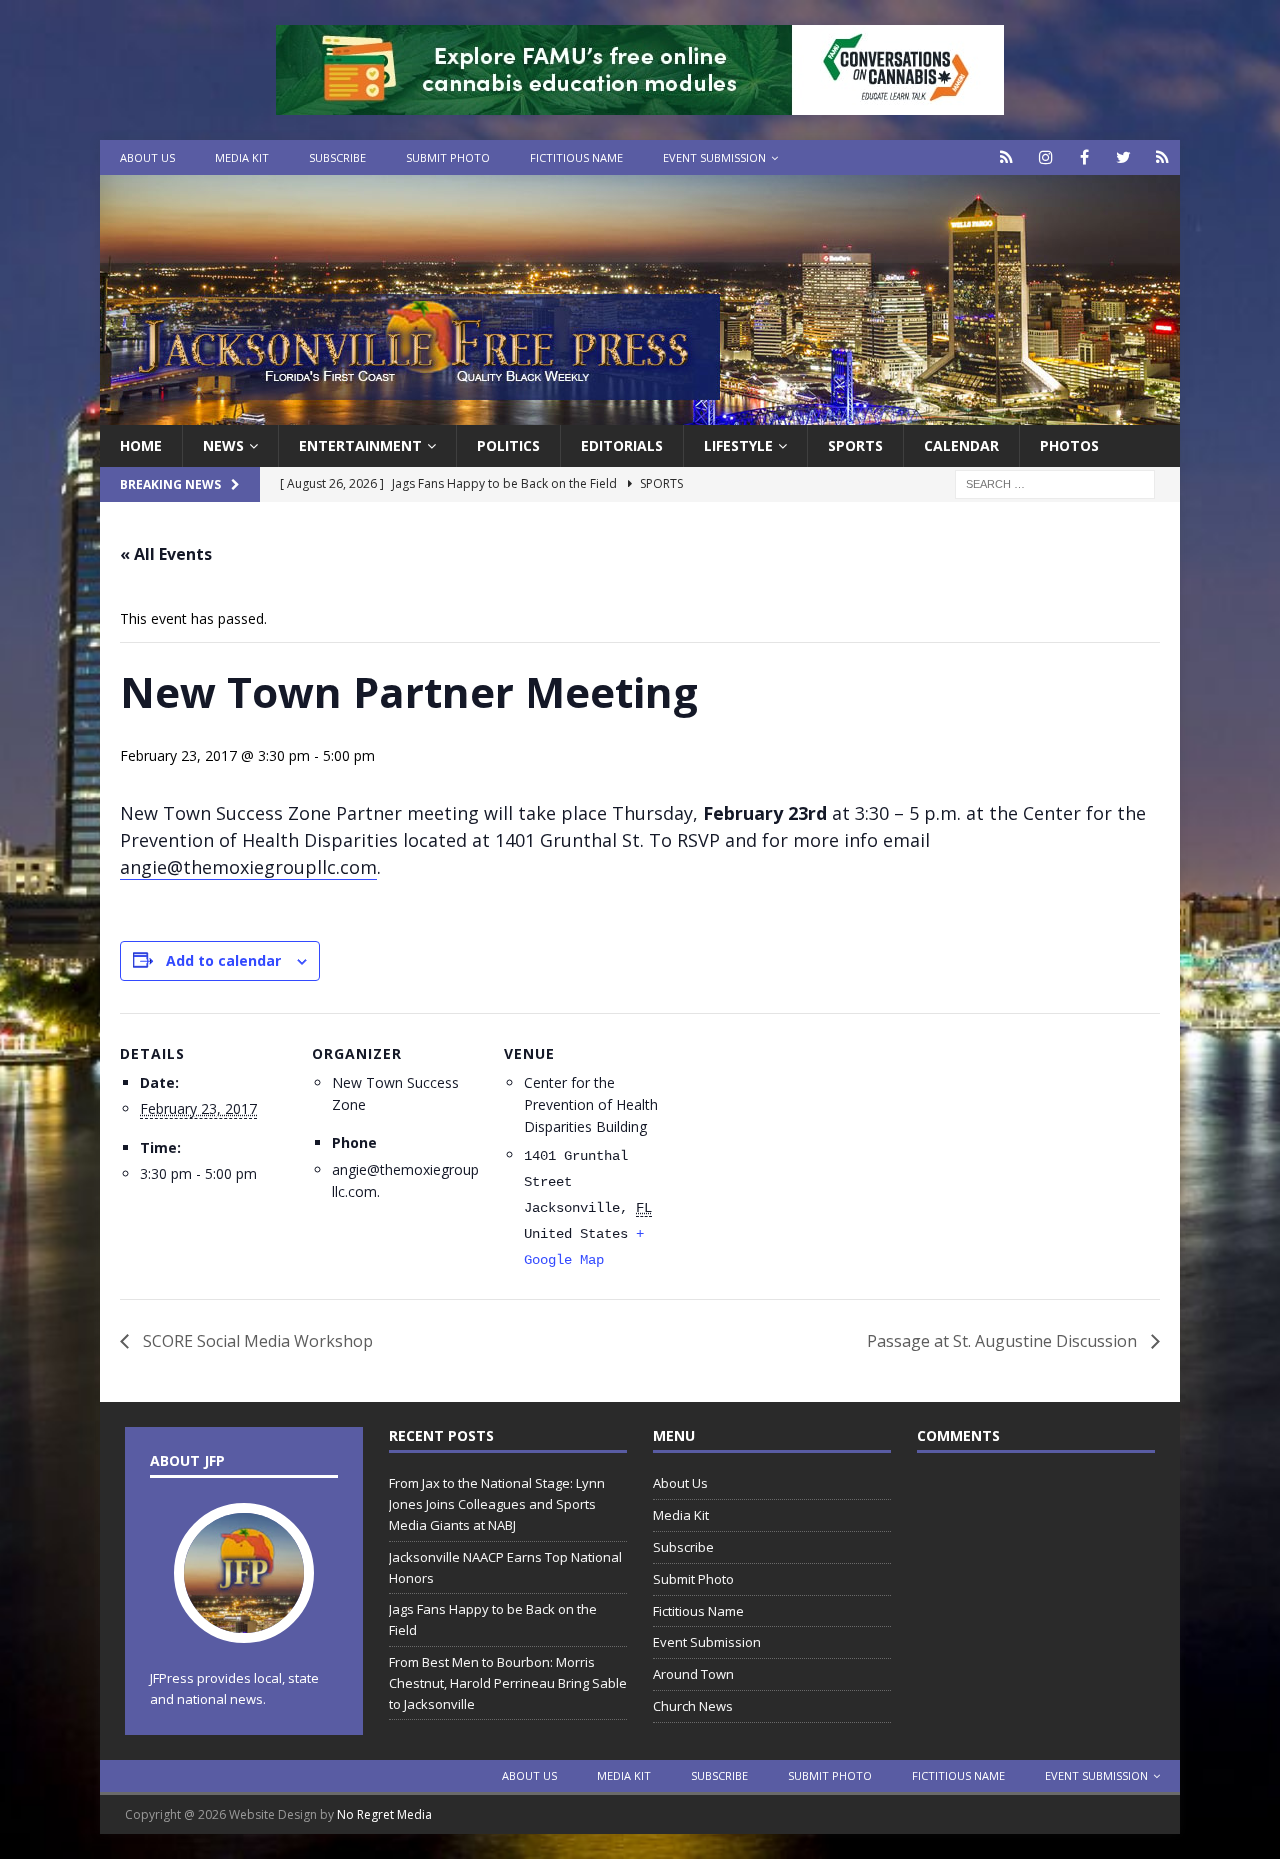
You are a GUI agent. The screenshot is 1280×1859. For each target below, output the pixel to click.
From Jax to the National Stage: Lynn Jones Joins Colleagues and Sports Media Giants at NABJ (497, 1504)
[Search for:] (1055, 483)
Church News (693, 1706)
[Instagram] (1045, 157)
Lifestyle (738, 445)
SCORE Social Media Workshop (256, 1341)
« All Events (166, 554)
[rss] (1162, 157)
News (223, 445)
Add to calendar (223, 960)
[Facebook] (1084, 157)
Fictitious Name (576, 157)
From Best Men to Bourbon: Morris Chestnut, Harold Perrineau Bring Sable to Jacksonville (508, 1683)
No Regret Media (384, 1814)
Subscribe (337, 157)
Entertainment (360, 445)
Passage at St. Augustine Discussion (1004, 1341)
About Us (147, 157)
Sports (855, 445)
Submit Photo (448, 157)
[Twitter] (1123, 157)
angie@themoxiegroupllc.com (248, 867)
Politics (508, 445)
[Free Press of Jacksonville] (640, 413)
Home (141, 445)
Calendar (961, 445)
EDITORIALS (622, 445)
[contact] (1006, 157)
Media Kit (242, 157)
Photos (1069, 445)
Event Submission (714, 157)
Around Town (693, 1674)
